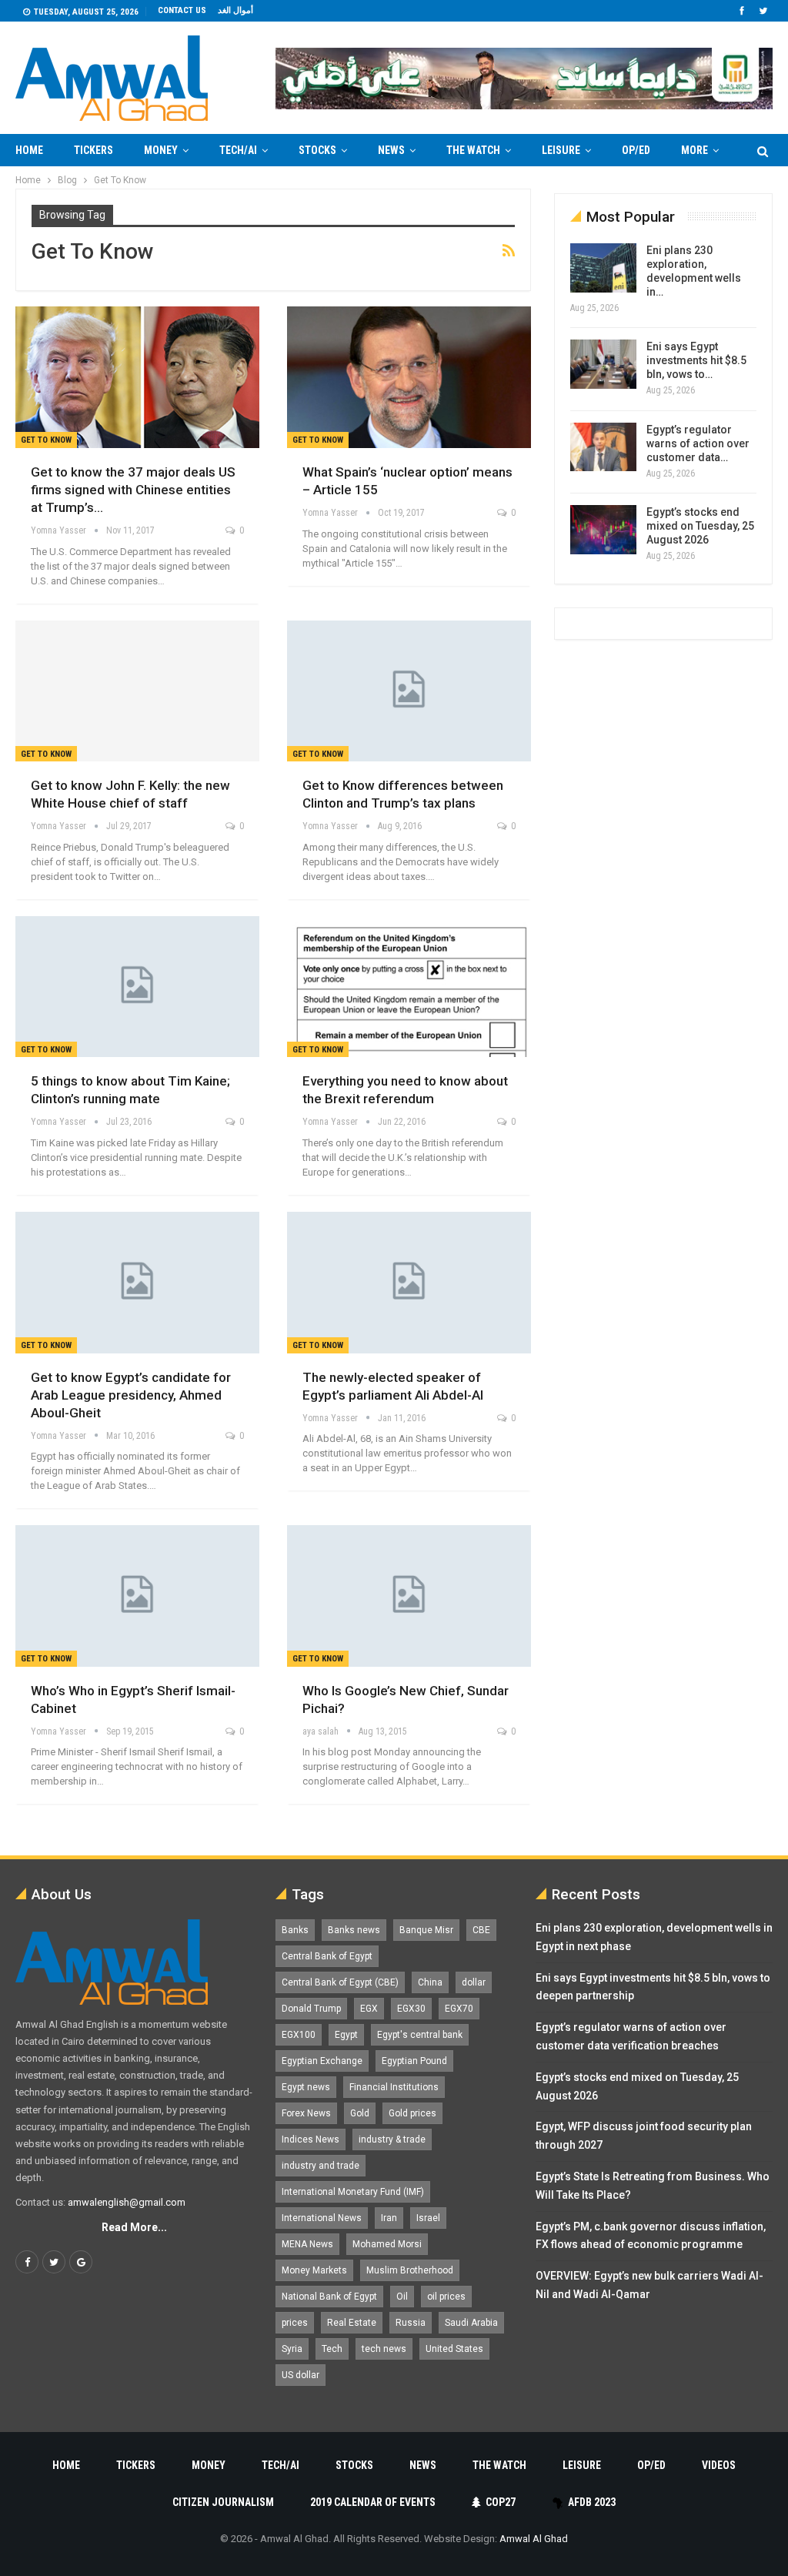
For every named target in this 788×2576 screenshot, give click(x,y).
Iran (389, 2218)
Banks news (354, 1930)
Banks (295, 1930)
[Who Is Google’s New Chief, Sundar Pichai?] (409, 1596)
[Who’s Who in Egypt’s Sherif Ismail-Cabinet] (137, 1596)
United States (454, 2349)
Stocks (317, 150)
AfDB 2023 (592, 2502)
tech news (384, 2349)
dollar (474, 1982)
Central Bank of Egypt (327, 1956)
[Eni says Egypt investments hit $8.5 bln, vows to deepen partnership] (603, 364)
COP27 (501, 2502)
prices (295, 2323)
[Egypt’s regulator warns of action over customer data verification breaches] (603, 447)
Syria (292, 2349)
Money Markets (314, 2270)
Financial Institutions (394, 2087)
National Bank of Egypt (329, 2297)
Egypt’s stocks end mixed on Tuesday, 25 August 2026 (700, 526)
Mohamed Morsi (387, 2244)
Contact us (182, 10)
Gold (360, 2113)
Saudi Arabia (471, 2323)
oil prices (446, 2297)
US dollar (301, 2375)
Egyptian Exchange (322, 2061)
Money (161, 150)
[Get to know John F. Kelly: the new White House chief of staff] (137, 691)
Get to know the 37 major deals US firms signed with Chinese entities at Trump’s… (133, 490)
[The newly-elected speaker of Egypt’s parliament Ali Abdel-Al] (409, 1283)
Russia (411, 2323)
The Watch (473, 150)
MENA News (307, 2244)
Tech (332, 2349)
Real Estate (352, 2323)
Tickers (93, 150)
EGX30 (411, 2009)
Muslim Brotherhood (410, 2270)
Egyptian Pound (414, 2061)
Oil (402, 2297)
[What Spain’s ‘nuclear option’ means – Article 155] (409, 377)
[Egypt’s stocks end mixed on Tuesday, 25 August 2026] (603, 530)
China (430, 1982)
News (391, 150)
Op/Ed (636, 150)
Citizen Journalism (223, 2502)
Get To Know (46, 440)
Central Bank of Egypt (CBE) (340, 1982)
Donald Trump (311, 2009)
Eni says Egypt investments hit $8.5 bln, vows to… (696, 360)
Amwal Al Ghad (534, 2539)
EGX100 (299, 2035)
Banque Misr (426, 1930)
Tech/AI (238, 150)
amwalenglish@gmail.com (127, 2202)
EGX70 (459, 2009)
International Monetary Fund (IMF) (353, 2192)
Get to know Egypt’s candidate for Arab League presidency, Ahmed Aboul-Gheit (131, 1395)
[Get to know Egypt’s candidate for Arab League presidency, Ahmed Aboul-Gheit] (137, 1283)
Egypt (346, 2035)
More (695, 150)
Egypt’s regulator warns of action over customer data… (698, 443)
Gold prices (412, 2113)
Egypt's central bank (420, 2035)
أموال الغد (235, 10)
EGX (369, 2009)
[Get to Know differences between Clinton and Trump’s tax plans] (409, 691)
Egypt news (306, 2087)
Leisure (561, 150)
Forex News (306, 2113)
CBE (481, 1930)
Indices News (311, 2139)
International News (322, 2218)
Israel (428, 2218)
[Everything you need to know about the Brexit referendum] (409, 987)
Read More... (134, 2227)
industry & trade (392, 2139)
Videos (719, 2465)
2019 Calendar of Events (373, 2502)
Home (29, 150)
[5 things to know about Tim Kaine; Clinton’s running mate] (137, 987)
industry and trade (321, 2166)
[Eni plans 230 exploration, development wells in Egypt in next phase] (603, 268)
